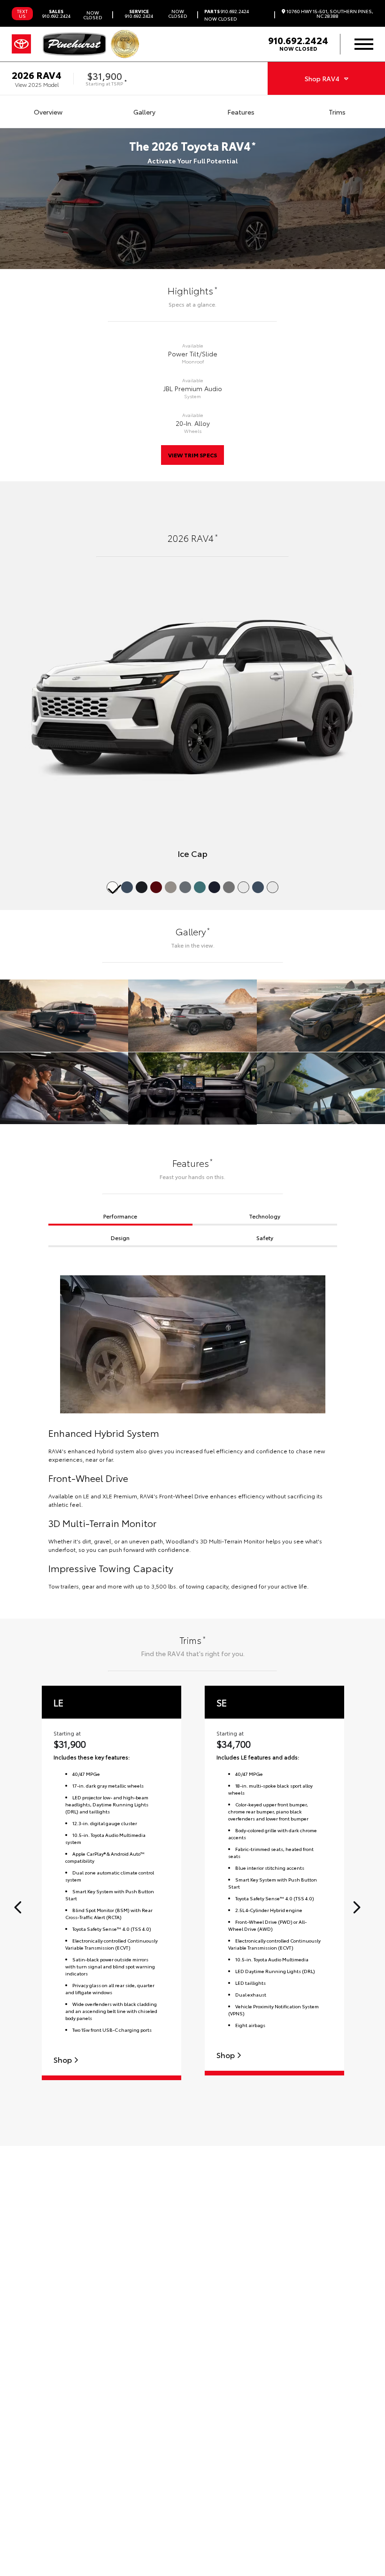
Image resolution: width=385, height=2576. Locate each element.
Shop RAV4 (322, 78)
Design (120, 1238)
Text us (22, 13)
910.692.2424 (56, 14)
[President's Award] (125, 44)
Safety (265, 1238)
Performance (120, 1216)
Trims (337, 112)
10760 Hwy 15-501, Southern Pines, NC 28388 (329, 14)
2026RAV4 (37, 75)
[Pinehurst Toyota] (74, 44)
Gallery (144, 112)
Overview (48, 112)
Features (241, 112)
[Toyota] (21, 44)
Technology (265, 1216)
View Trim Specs (192, 455)
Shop (64, 2060)
